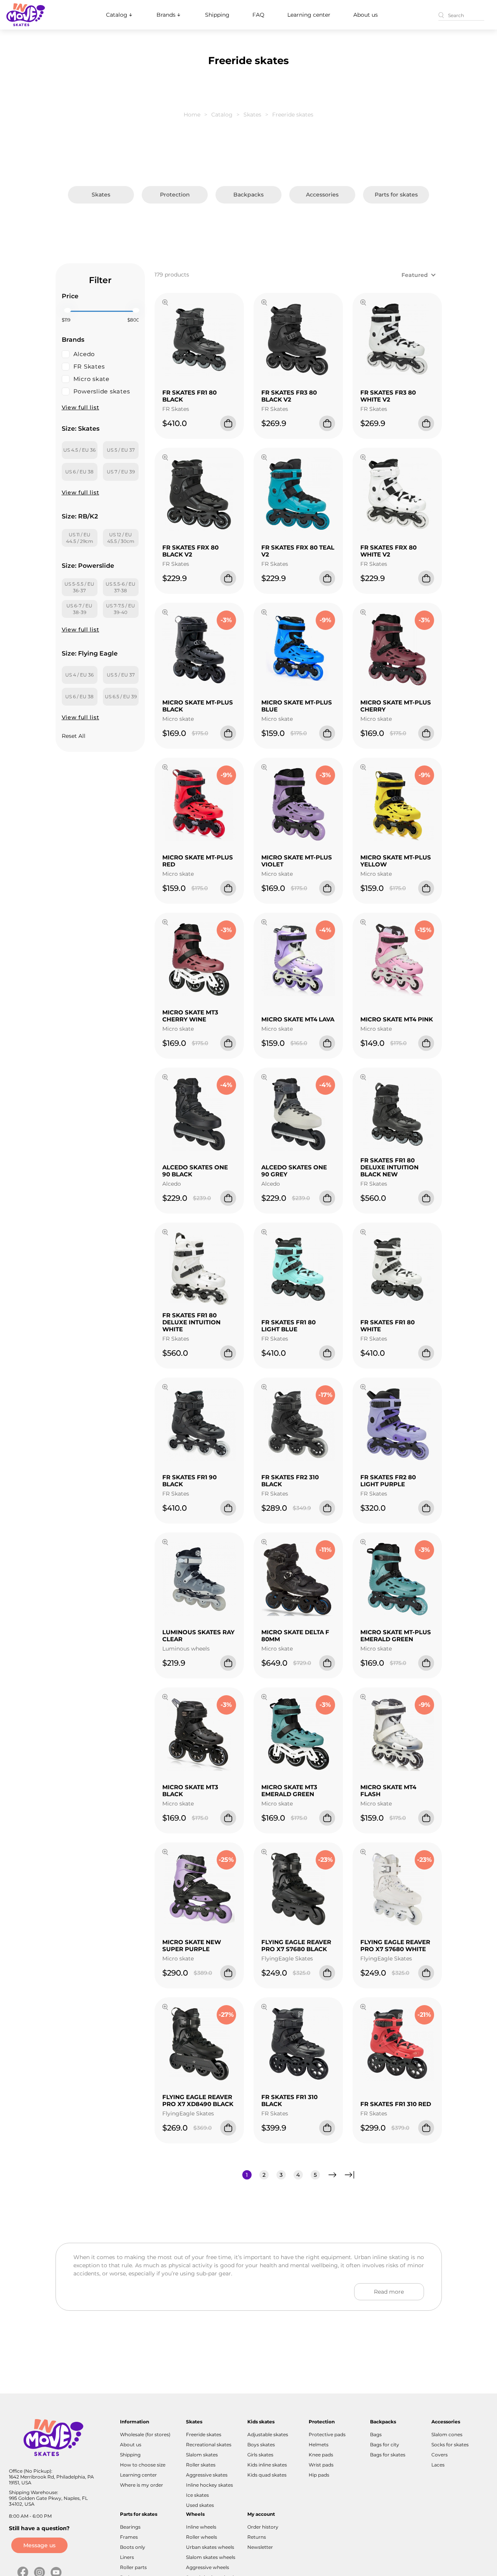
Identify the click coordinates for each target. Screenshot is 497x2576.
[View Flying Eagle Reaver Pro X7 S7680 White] (363, 1853)
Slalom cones (447, 2434)
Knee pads (321, 2455)
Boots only (133, 2547)
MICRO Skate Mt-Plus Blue (297, 706)
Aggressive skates (207, 2475)
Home (192, 115)
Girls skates (260, 2455)
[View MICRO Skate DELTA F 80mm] (264, 1543)
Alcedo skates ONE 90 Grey (294, 1171)
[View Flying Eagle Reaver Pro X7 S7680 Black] (264, 1853)
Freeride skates (204, 2434)
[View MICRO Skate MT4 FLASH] (363, 1698)
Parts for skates (396, 195)
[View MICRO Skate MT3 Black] (165, 1698)
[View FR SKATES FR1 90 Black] (165, 1388)
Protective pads (327, 2434)
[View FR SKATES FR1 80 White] (363, 1233)
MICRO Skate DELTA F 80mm (295, 1636)
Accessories (322, 195)
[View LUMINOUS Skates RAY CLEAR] (165, 1543)
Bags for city (385, 2445)
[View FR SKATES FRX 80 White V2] (363, 458)
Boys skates (261, 2445)
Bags (376, 2434)
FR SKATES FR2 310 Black (290, 1481)
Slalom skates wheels (211, 2557)
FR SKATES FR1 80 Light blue (288, 1326)
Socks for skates (450, 2445)
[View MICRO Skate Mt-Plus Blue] (264, 613)
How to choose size (143, 2465)
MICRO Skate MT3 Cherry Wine (190, 1016)
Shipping (217, 15)
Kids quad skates (267, 2475)
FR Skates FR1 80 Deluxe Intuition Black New (389, 1167)
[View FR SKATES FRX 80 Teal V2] (264, 458)
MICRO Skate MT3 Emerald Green (289, 1791)
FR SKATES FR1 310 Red (396, 2104)
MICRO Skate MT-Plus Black (198, 706)
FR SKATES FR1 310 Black (289, 2100)
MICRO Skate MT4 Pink (397, 1019)
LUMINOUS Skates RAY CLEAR (198, 1636)
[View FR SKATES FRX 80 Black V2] (165, 458)
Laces (438, 2465)
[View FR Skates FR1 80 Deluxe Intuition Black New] (363, 1078)
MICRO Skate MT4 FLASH (388, 1791)
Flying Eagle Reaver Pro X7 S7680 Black (296, 1945)
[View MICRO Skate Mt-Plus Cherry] (363, 613)
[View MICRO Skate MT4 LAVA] (264, 923)
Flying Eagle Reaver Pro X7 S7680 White (395, 1945)
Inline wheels (201, 2527)
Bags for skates (388, 2455)
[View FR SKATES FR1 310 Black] (264, 2008)
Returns (257, 2537)
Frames (129, 2537)
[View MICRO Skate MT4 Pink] (363, 923)
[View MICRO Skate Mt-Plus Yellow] (363, 768)
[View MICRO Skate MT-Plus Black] (165, 613)
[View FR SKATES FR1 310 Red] (363, 2008)
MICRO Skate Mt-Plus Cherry (396, 706)
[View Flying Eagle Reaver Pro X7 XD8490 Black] (165, 2008)
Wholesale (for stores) (145, 2434)
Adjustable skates (268, 2434)
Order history (263, 2527)
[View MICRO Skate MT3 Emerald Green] (264, 1698)
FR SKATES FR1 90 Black (189, 1481)
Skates (252, 115)
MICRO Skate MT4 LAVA (298, 1019)
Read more (389, 2292)
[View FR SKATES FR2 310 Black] (264, 1388)
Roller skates (201, 2465)
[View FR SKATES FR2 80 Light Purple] (363, 1388)
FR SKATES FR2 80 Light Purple (388, 1481)
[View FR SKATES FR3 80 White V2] (363, 303)
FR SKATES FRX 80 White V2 (388, 551)
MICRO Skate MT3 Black (190, 1791)
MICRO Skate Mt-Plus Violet (297, 861)
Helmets (319, 2445)
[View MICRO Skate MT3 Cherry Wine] (165, 923)
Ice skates (197, 2495)
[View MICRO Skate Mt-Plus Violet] (264, 768)
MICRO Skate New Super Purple (192, 1945)
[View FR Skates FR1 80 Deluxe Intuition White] (165, 1233)
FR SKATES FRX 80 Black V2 (190, 551)
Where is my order (142, 2485)
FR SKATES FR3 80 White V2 (388, 396)
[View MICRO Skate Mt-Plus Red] (165, 768)
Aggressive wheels (208, 2567)
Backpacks (248, 195)
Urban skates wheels (210, 2547)
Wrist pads (321, 2465)
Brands (166, 15)
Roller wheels (202, 2537)
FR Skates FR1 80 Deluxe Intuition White (191, 1322)
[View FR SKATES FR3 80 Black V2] (264, 303)
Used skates (200, 2505)
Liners (127, 2557)
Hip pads (319, 2475)
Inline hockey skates (209, 2485)
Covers (440, 2455)
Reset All (74, 736)
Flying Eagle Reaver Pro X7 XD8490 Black (198, 2100)
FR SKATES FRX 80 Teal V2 (298, 551)
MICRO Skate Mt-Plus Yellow (396, 861)
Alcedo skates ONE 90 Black (195, 1171)
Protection (175, 195)
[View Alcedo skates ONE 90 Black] (165, 1078)
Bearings (130, 2527)
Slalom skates (202, 2455)
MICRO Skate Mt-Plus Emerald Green (396, 1636)
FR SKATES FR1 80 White (388, 1326)
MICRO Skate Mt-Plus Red (198, 861)
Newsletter (260, 2547)
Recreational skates (209, 2445)
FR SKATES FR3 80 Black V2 (289, 396)
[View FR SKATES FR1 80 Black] (165, 303)
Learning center (309, 15)
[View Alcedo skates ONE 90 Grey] (264, 1078)
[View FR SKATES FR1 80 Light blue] (264, 1233)
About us (366, 15)
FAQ (258, 15)
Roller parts (133, 2567)
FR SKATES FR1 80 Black (189, 396)
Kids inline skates (267, 2465)
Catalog (117, 15)
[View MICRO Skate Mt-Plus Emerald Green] (363, 1543)
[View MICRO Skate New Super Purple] (165, 1853)
